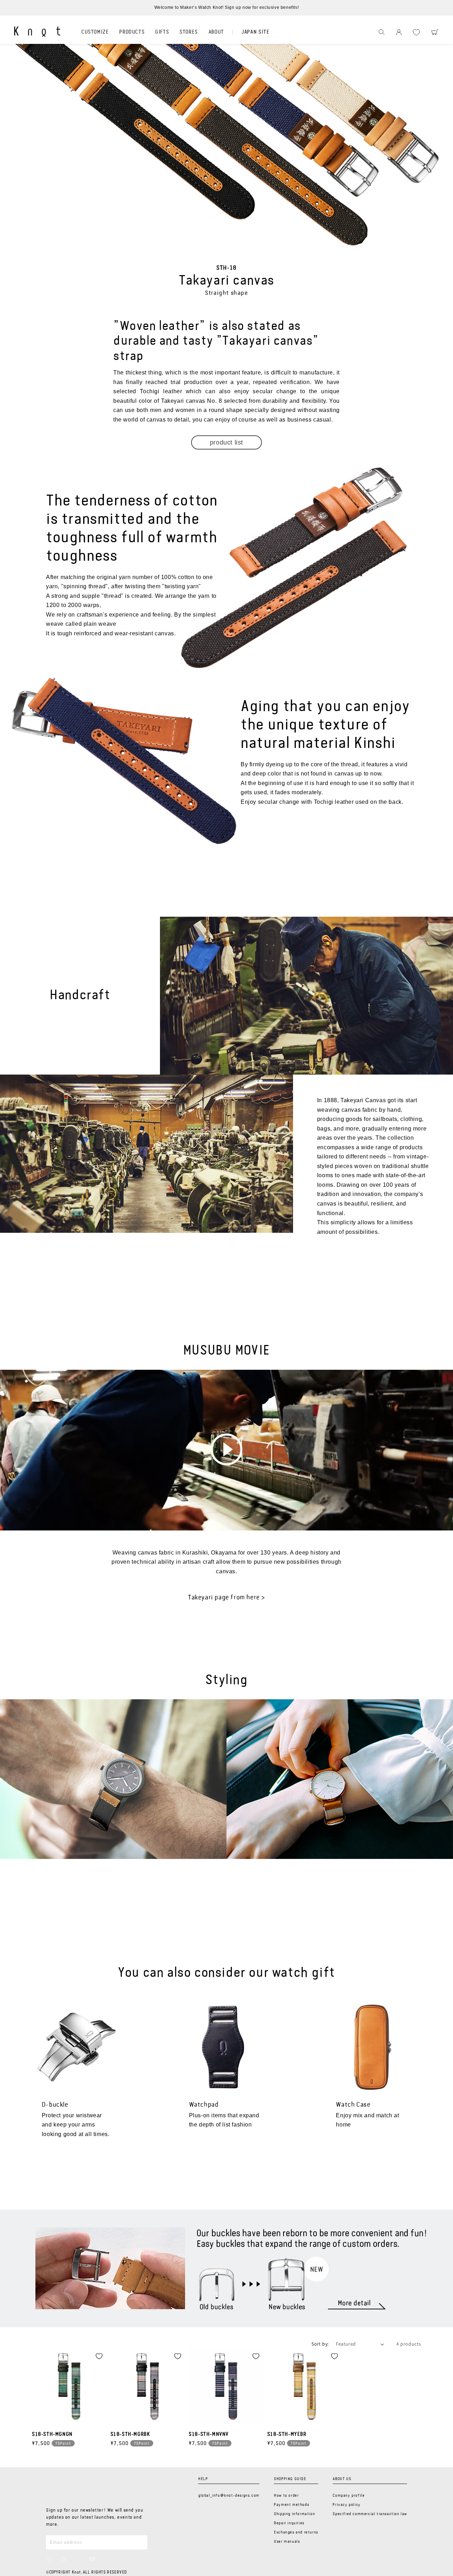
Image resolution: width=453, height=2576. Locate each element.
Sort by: (320, 2344)
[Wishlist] (416, 32)
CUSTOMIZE (95, 32)
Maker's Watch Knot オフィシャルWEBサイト (37, 32)
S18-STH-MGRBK (130, 2434)
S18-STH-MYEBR (287, 2434)
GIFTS (162, 32)
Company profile (349, 2496)
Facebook (64, 2559)
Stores (189, 32)
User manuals (287, 2542)
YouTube (92, 2559)
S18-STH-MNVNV (209, 2434)
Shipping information (294, 2514)
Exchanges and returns (296, 2532)
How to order (286, 2496)
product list (226, 442)
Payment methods (291, 2505)
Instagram (49, 2559)
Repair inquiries (289, 2523)
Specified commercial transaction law (370, 2514)
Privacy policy (346, 2505)
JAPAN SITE (255, 32)
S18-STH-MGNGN (52, 2434)
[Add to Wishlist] (99, 2356)
